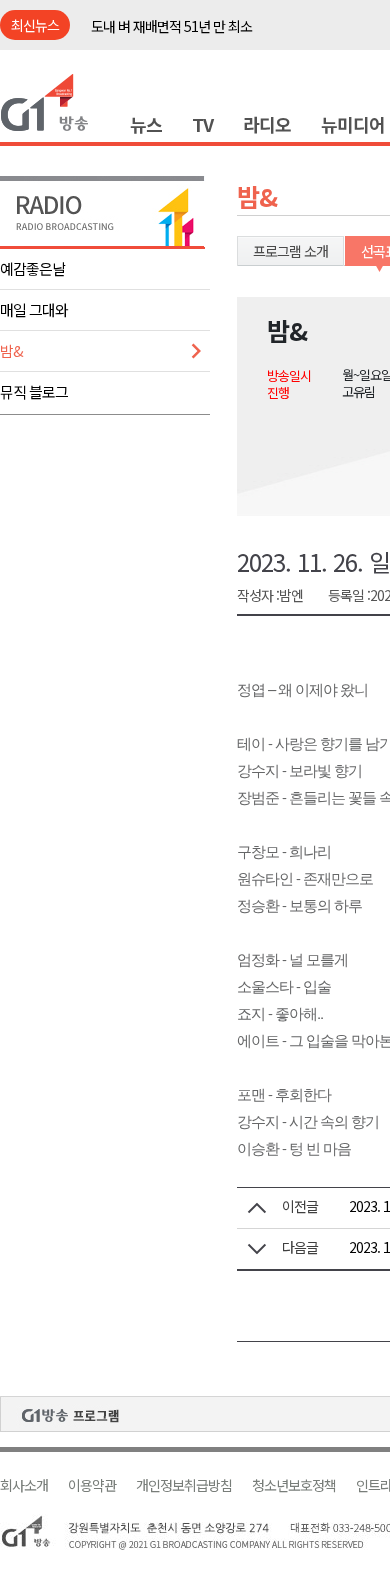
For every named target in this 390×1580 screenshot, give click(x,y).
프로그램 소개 (290, 251)
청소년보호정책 (294, 1485)
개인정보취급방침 (184, 1485)
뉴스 (146, 124)
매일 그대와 (34, 309)
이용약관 (92, 1485)
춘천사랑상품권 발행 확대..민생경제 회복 (200, 37)
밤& (11, 350)
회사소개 (24, 1485)
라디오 (267, 124)
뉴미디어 (353, 124)
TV (202, 124)
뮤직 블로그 (34, 391)
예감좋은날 (32, 268)
